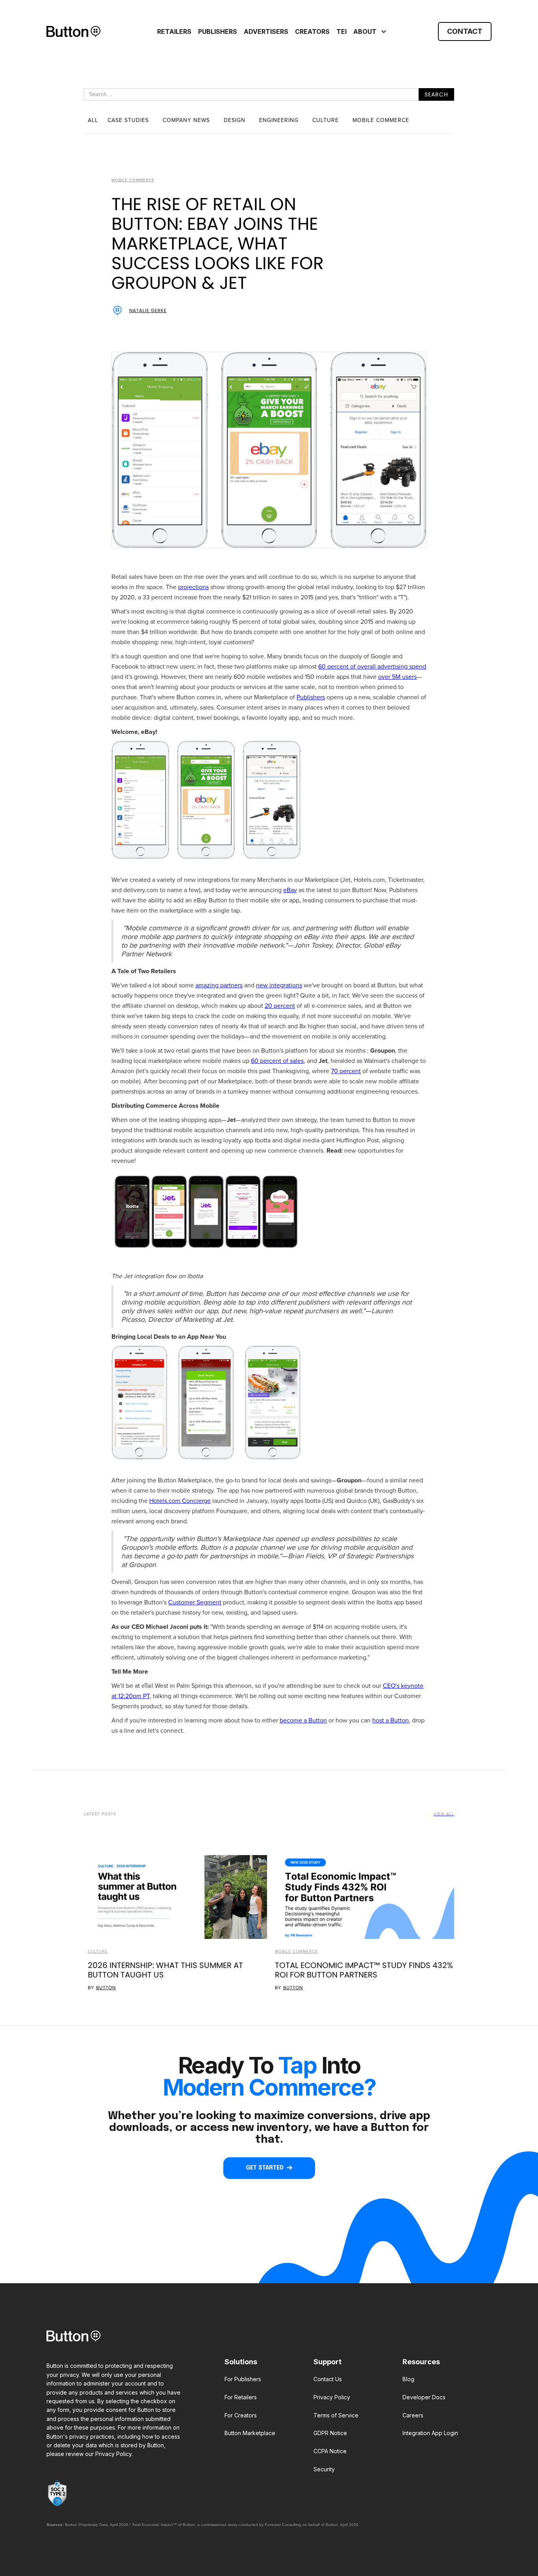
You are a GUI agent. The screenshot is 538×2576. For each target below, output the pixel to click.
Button (106, 1988)
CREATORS (312, 31)
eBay (290, 890)
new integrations (279, 985)
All (93, 120)
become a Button (303, 1720)
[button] (369, 31)
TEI (341, 31)
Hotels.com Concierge (180, 1501)
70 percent (346, 1071)
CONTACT (465, 31)
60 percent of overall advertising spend (372, 666)
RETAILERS (174, 31)
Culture (98, 1951)
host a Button (391, 1720)
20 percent (280, 1006)
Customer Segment (195, 1602)
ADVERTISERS (266, 31)
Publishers (311, 697)
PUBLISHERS (218, 31)
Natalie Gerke (148, 310)
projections (193, 587)
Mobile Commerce (296, 1951)
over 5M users (397, 677)
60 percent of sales (277, 1061)
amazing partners (219, 985)
